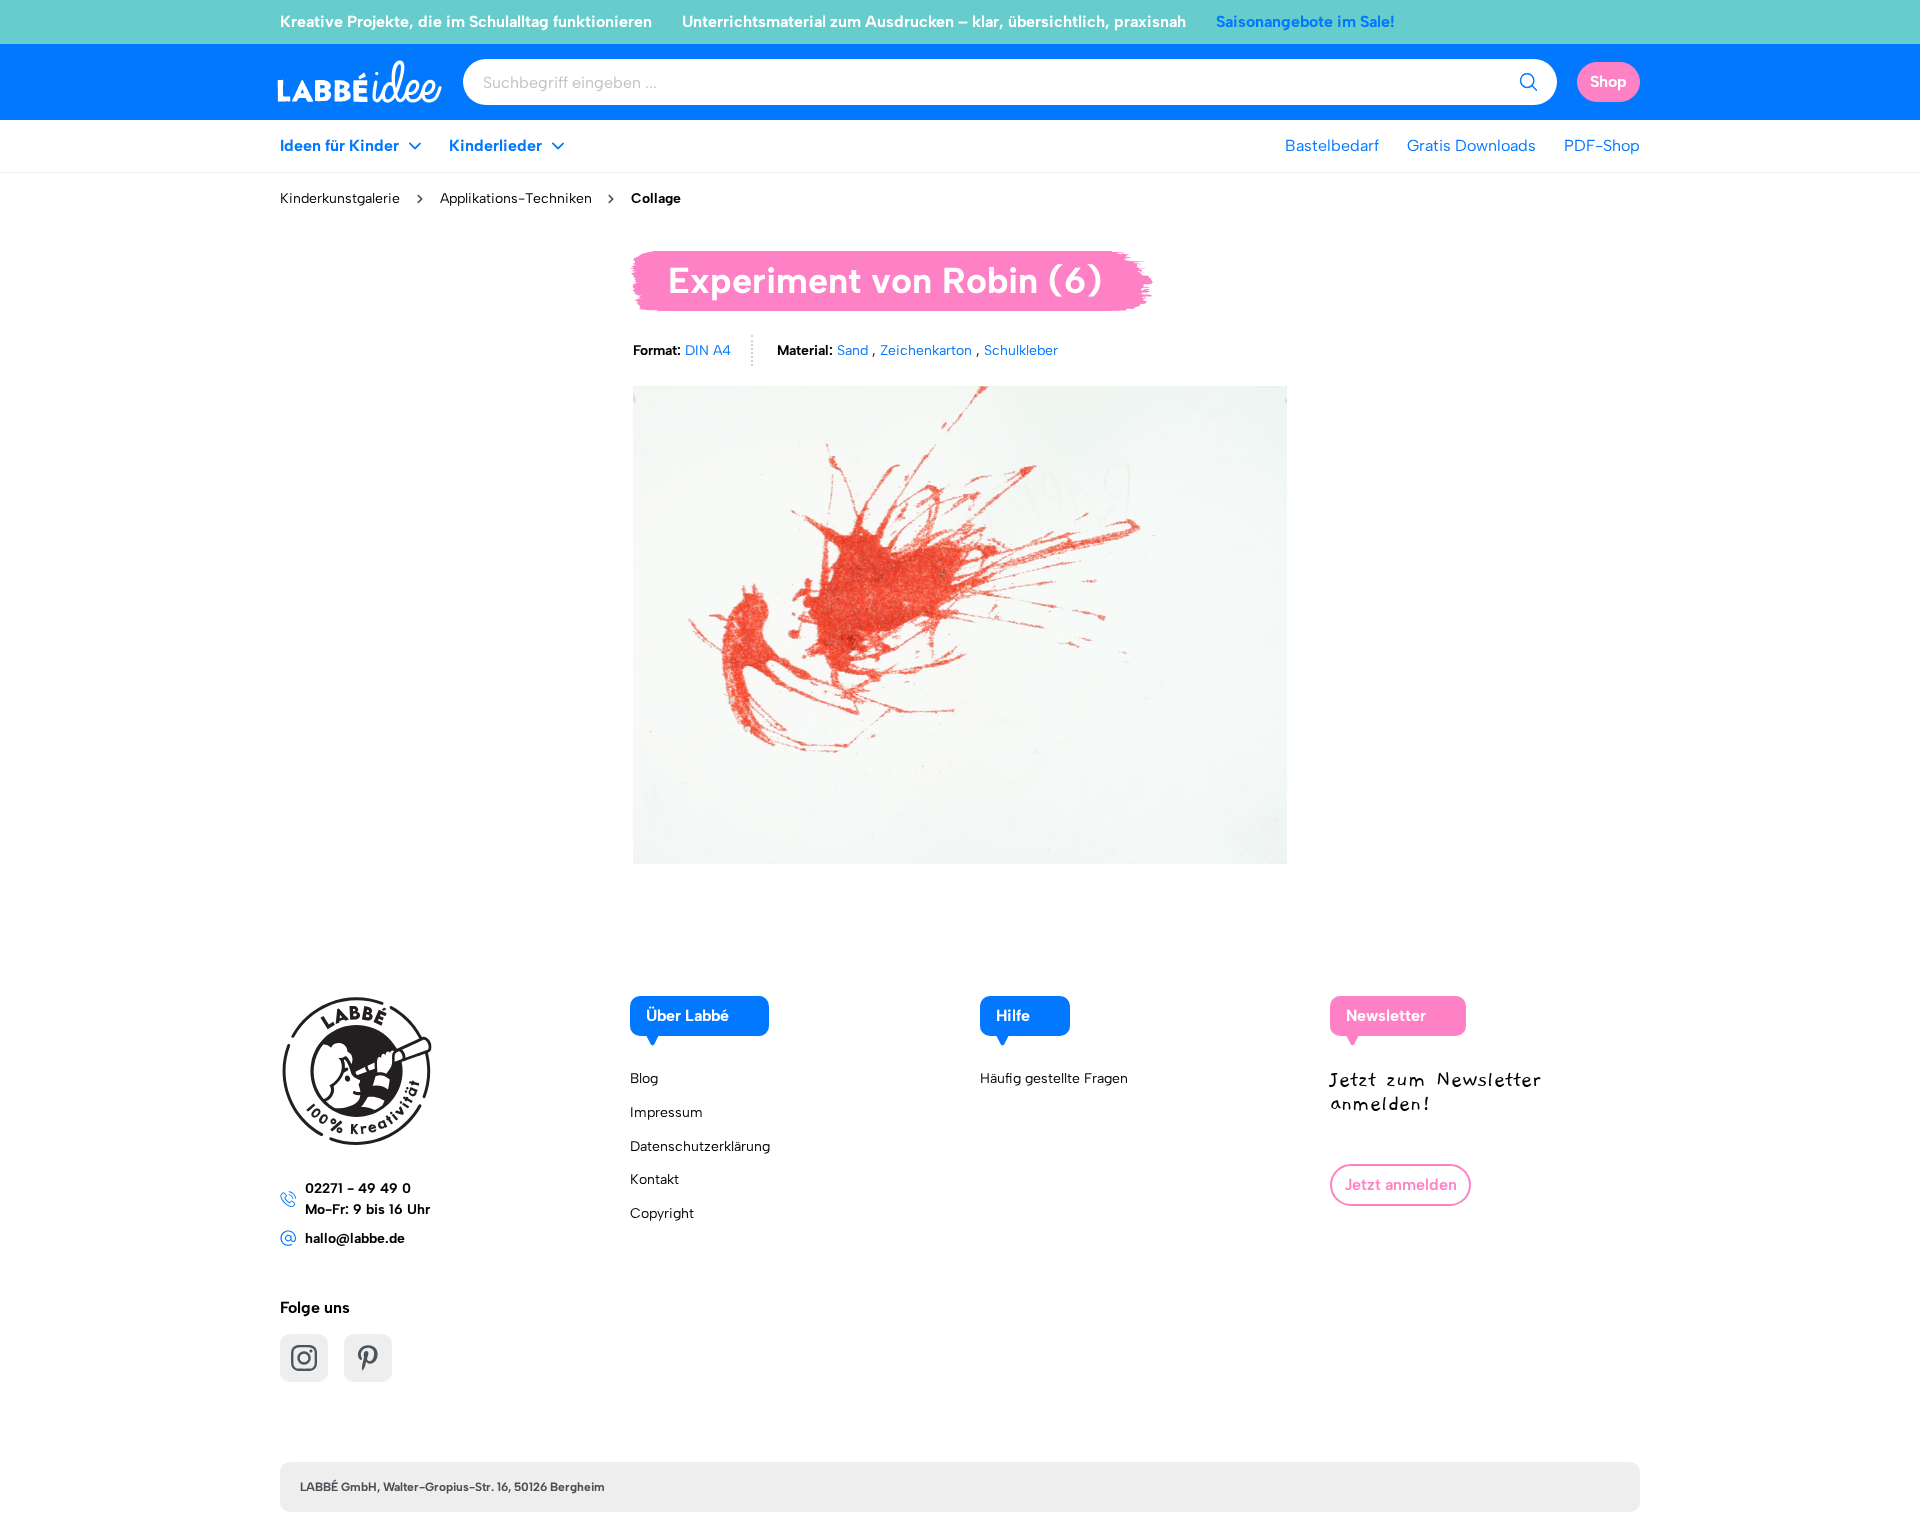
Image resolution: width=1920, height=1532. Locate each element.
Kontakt (654, 1179)
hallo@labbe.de (355, 1238)
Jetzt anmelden (1400, 1184)
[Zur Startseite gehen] (359, 81)
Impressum (666, 1112)
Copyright (662, 1213)
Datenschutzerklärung (700, 1146)
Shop (1608, 81)
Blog (644, 1078)
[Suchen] (1528, 82)
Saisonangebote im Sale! (1305, 21)
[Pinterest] (368, 1358)
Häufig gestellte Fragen (1054, 1078)
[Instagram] (304, 1358)
